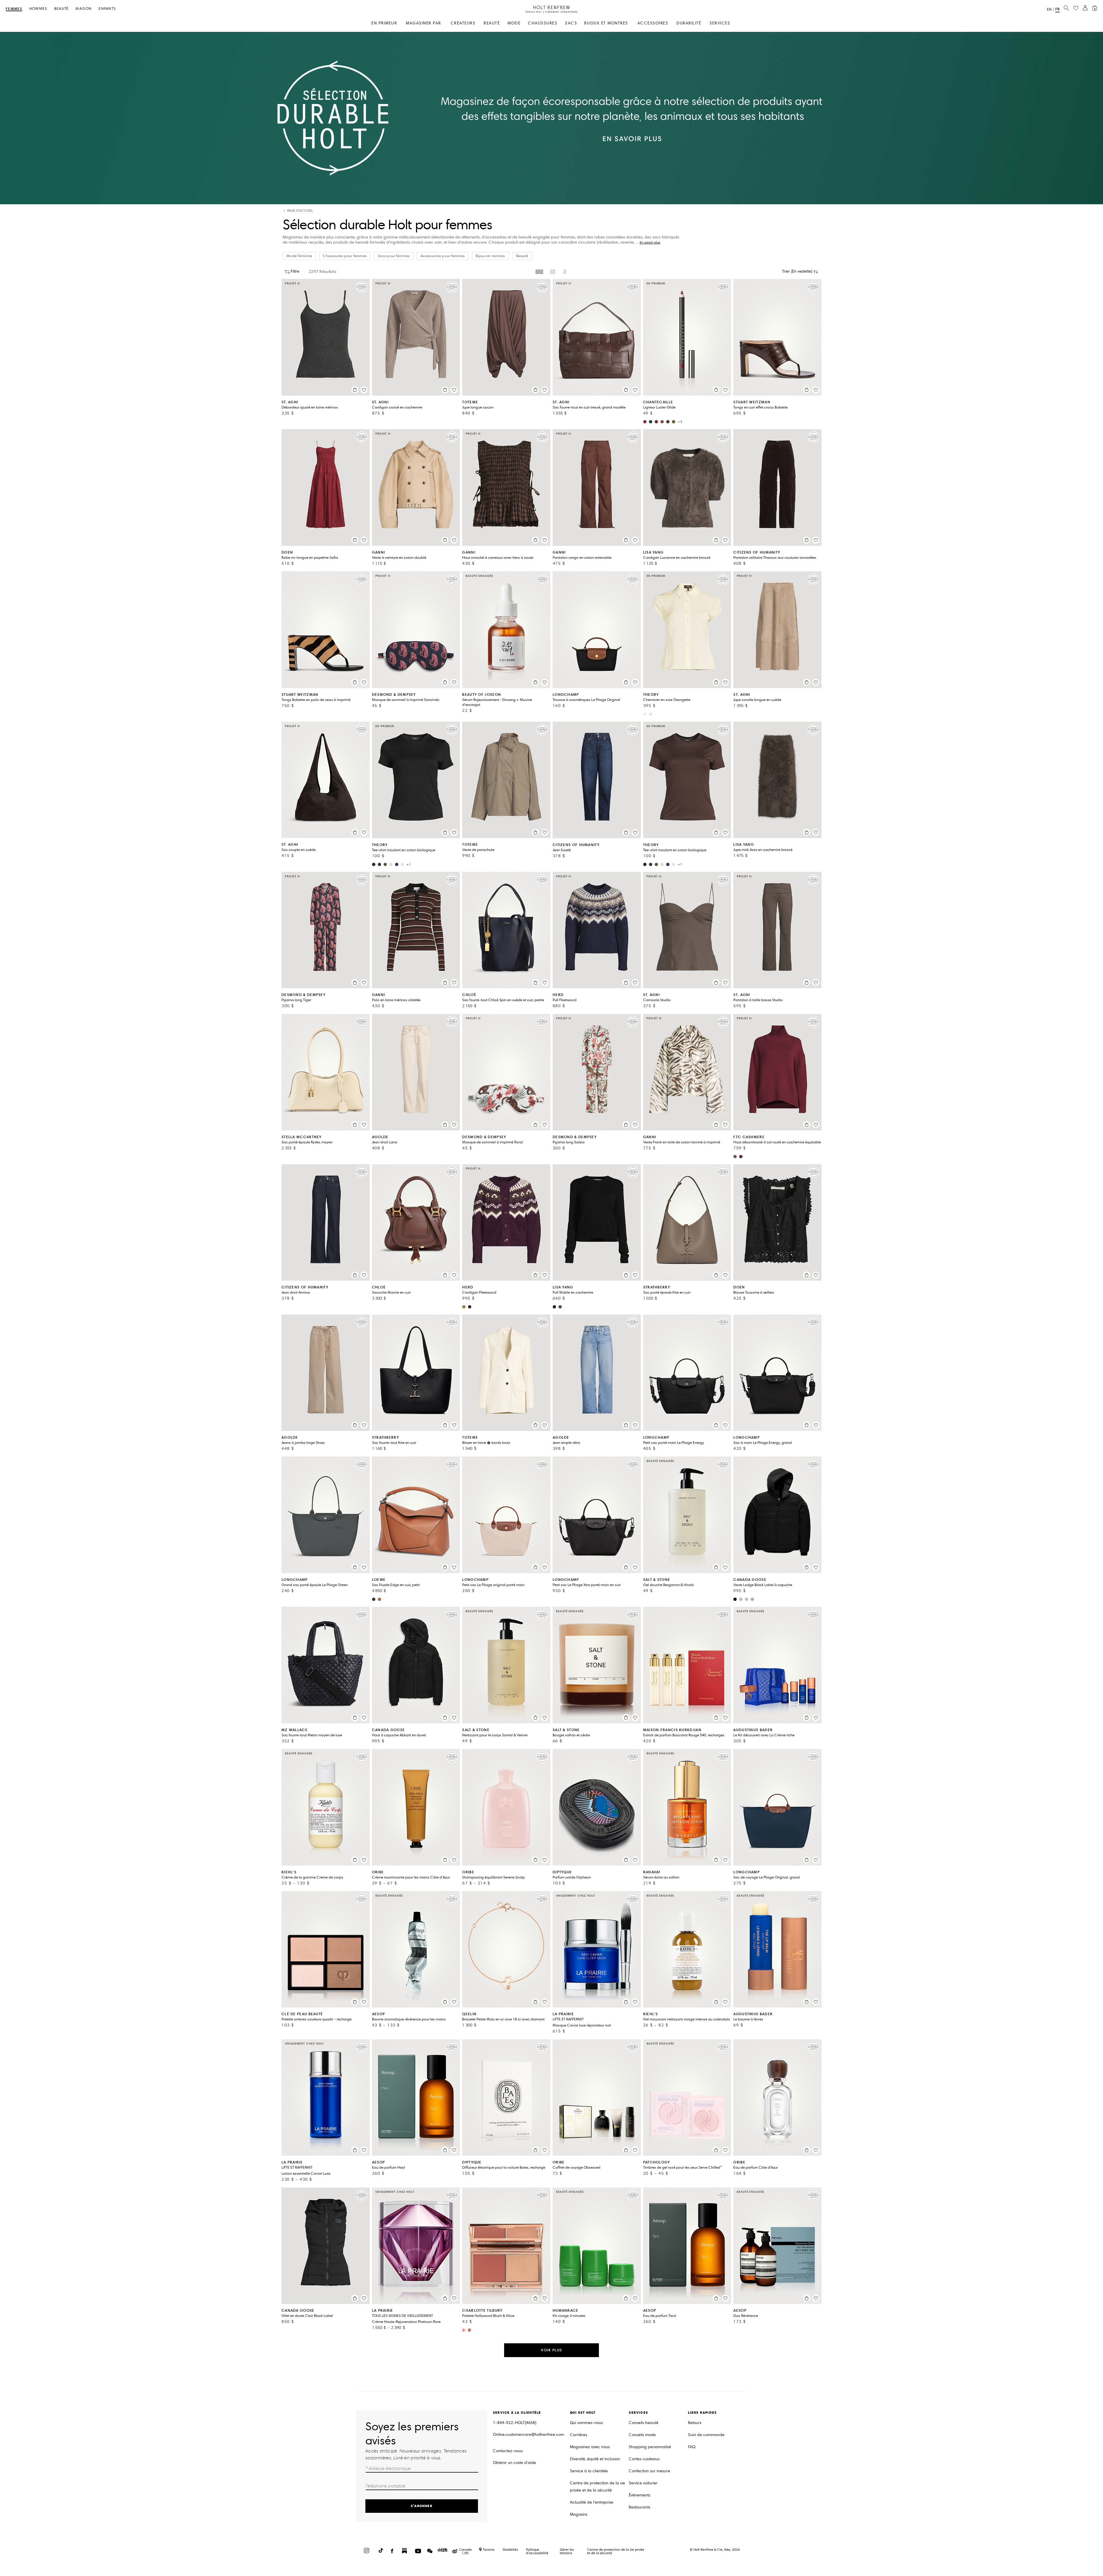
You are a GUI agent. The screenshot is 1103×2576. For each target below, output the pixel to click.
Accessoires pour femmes (443, 256)
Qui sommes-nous (586, 2423)
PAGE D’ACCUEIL (300, 211)
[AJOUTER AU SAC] (355, 390)
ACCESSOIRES (653, 23)
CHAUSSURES (543, 23)
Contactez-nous (508, 2451)
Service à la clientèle (589, 2471)
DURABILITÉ (689, 23)
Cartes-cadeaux (644, 2459)
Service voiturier (643, 2483)
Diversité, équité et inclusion (595, 2459)
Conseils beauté (644, 2423)
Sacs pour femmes (394, 256)
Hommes (38, 9)
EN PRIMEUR (384, 23)
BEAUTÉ (492, 23)
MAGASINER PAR (424, 23)
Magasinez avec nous (590, 2447)
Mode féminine (299, 256)
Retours (695, 2423)
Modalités (510, 2549)
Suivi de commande (706, 2435)
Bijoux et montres (490, 256)
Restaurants (640, 2507)
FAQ (692, 2447)
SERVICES (720, 23)
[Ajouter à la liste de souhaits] (364, 390)
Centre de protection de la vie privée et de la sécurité (597, 2487)
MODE (514, 23)
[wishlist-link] (1076, 8)
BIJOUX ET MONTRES (606, 23)
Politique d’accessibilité (537, 2551)
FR (1057, 9)
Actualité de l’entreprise (592, 2502)
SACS (571, 23)
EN (1049, 9)
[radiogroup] (551, 272)
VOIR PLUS (551, 2350)
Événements (640, 2495)
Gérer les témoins (567, 2551)
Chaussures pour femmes (345, 256)
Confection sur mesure (649, 2471)
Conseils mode (642, 2435)
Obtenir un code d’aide (514, 2463)
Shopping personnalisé (650, 2447)
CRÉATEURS (463, 23)
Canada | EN (465, 2551)
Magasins (579, 2514)
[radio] (539, 272)
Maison (84, 9)
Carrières (579, 2435)
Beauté (62, 9)
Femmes (14, 9)
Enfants (107, 9)
